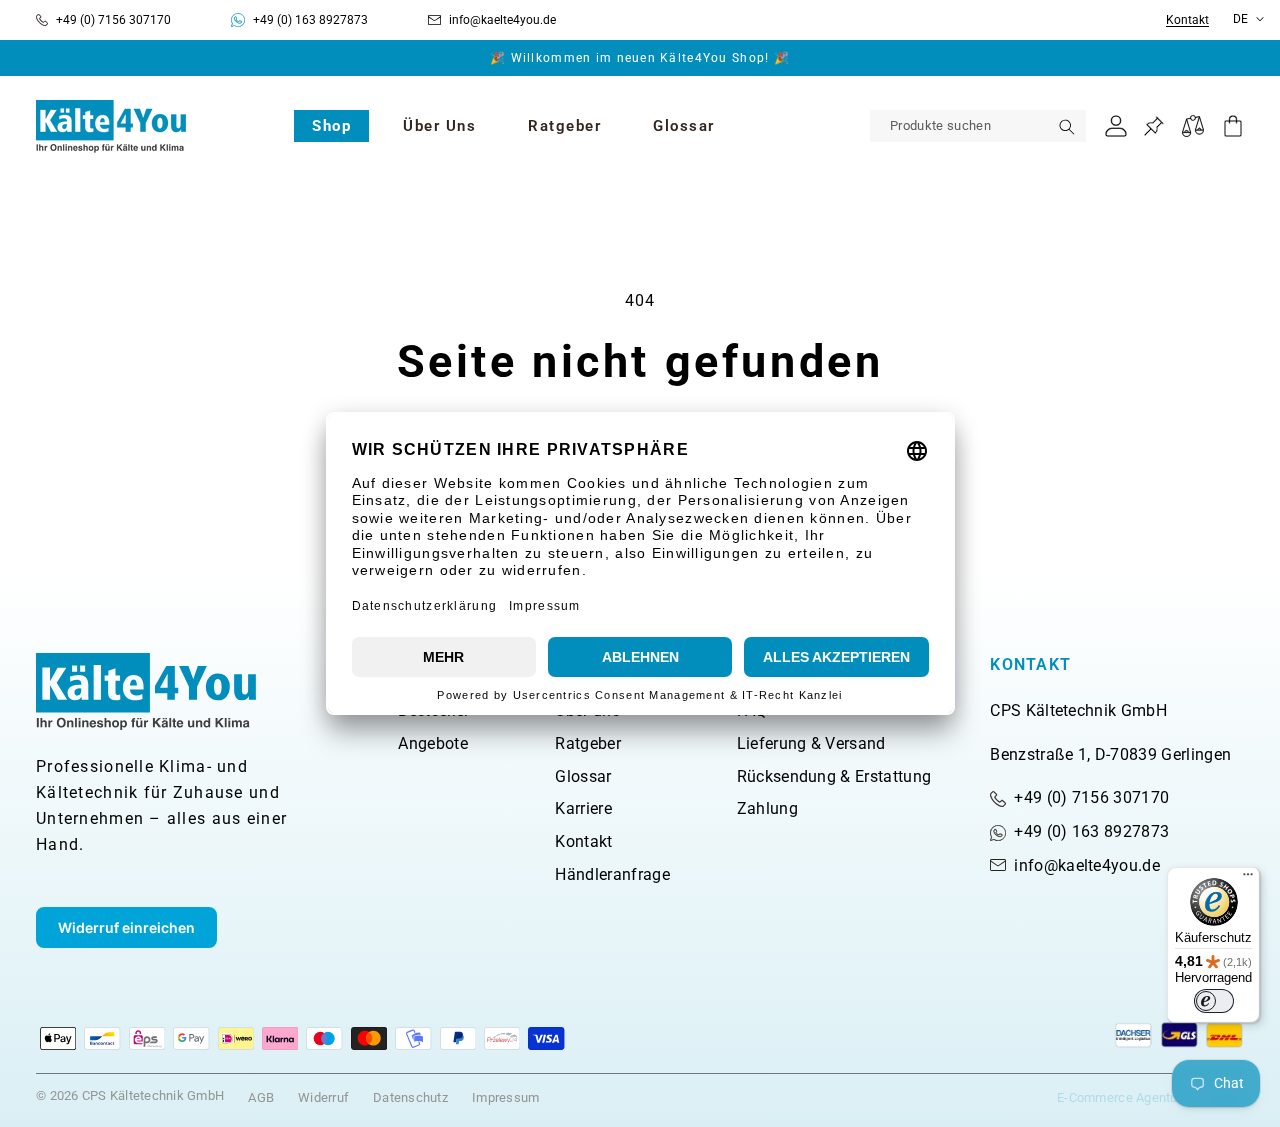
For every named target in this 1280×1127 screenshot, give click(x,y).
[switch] (1214, 1001)
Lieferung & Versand (811, 743)
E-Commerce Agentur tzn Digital (1150, 1097)
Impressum (505, 1097)
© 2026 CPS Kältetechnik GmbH (130, 1095)
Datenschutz (410, 1097)
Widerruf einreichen (126, 927)
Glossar (583, 776)
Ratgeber (588, 743)
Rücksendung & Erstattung (834, 776)
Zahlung (767, 808)
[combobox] (978, 126)
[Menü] (1248, 879)
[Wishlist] (1153, 126)
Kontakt (1187, 20)
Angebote (433, 743)
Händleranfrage (612, 874)
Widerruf (323, 1097)
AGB (261, 1097)
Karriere (583, 808)
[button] (331, 126)
